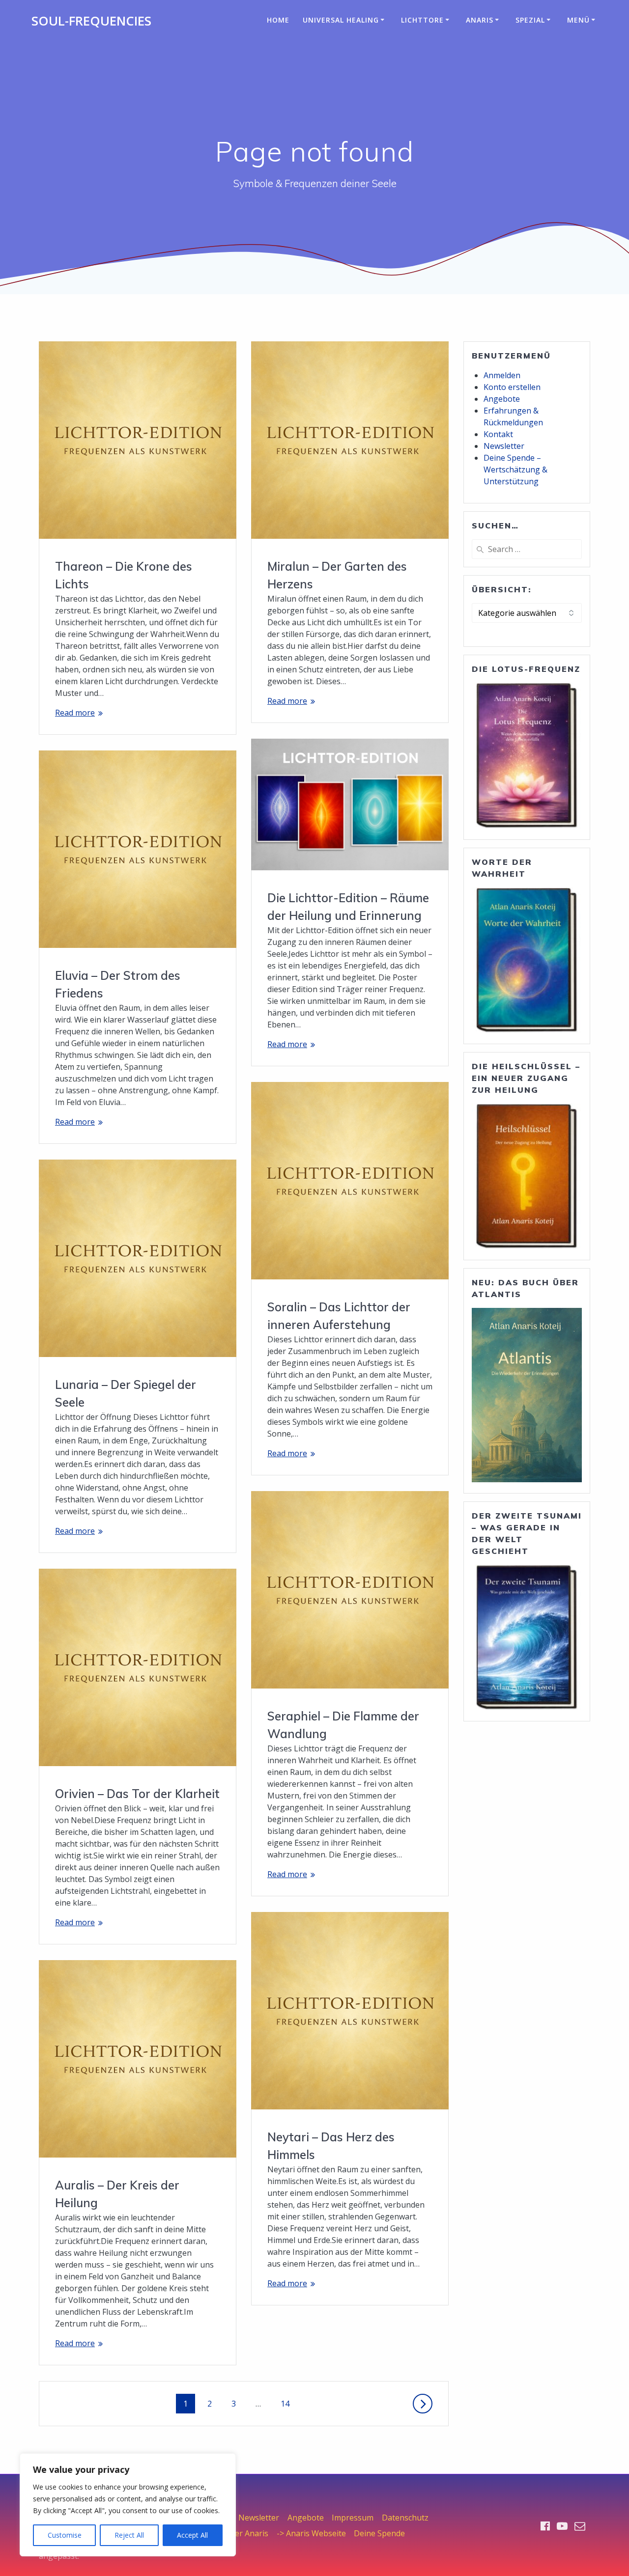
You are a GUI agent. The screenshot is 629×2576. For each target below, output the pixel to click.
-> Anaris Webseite (311, 2533)
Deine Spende (379, 2533)
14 (288, 2403)
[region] (128, 2505)
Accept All (192, 2535)
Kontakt (498, 434)
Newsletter (504, 446)
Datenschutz (405, 2518)
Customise (65, 2535)
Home (278, 20)
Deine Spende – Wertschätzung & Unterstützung (515, 470)
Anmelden (502, 375)
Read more (75, 713)
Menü (578, 20)
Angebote (502, 399)
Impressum (353, 2518)
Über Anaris (246, 2533)
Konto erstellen (512, 387)
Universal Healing (341, 20)
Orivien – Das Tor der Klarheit (137, 1794)
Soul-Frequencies (91, 21)
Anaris (480, 20)
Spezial (530, 20)
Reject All (129, 2535)
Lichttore (422, 20)
